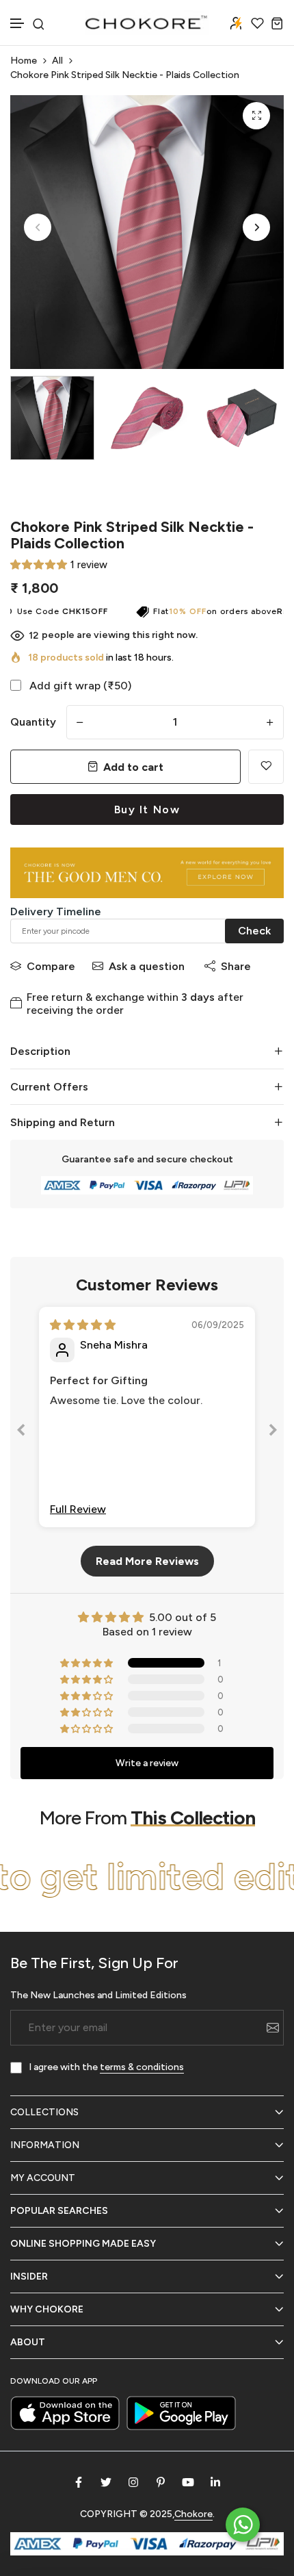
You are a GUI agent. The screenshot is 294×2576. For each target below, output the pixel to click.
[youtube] (188, 2482)
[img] (83, 1325)
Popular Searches (59, 2211)
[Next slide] (273, 1432)
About (28, 2342)
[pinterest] (161, 2482)
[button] (18, 24)
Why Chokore (47, 2309)
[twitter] (106, 2482)
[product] (256, 116)
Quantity (33, 722)
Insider (29, 2277)
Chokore (193, 2514)
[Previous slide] (21, 1432)
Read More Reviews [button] (147, 1561)
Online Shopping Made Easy (83, 2244)
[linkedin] (215, 2482)
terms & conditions (142, 2067)
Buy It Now (147, 809)
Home (24, 61)
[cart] (277, 23)
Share (236, 966)
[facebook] (79, 2482)
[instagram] (133, 2482)
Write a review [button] (147, 1763)
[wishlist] (257, 23)
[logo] (147, 23)
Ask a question (147, 966)
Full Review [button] (78, 1509)
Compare (51, 966)
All (57, 61)
